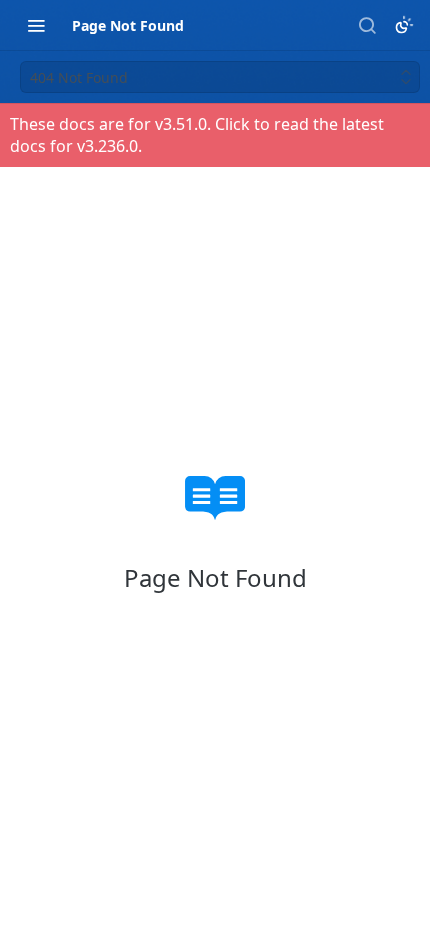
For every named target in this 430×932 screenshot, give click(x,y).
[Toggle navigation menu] (36, 25)
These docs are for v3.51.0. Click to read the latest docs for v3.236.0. (197, 135)
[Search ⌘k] (367, 25)
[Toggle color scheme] (404, 25)
